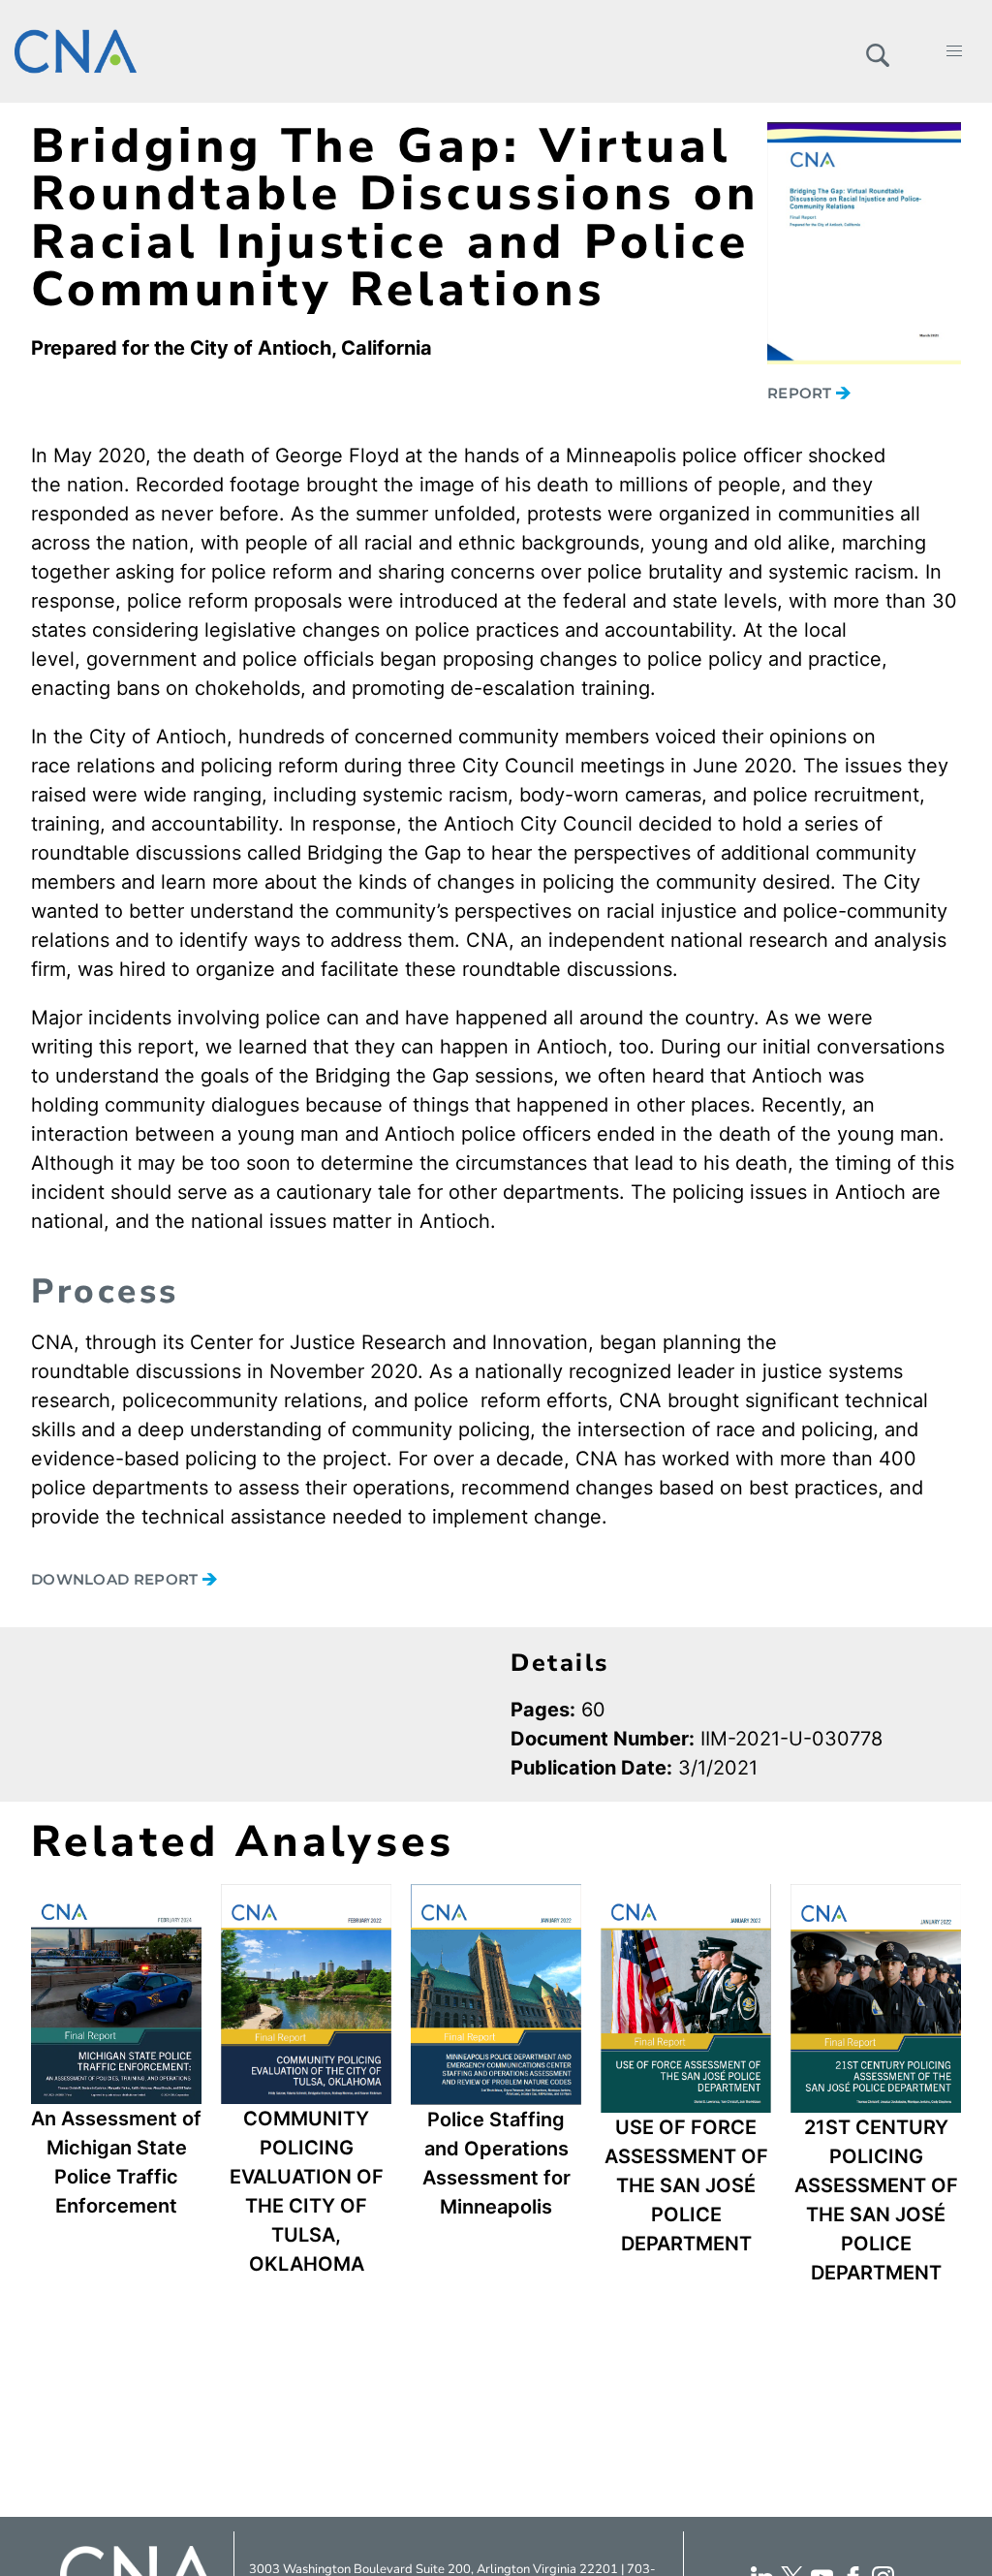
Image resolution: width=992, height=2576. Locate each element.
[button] (877, 51)
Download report (117, 1579)
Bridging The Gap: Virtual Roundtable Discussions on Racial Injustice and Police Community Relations (395, 218)
